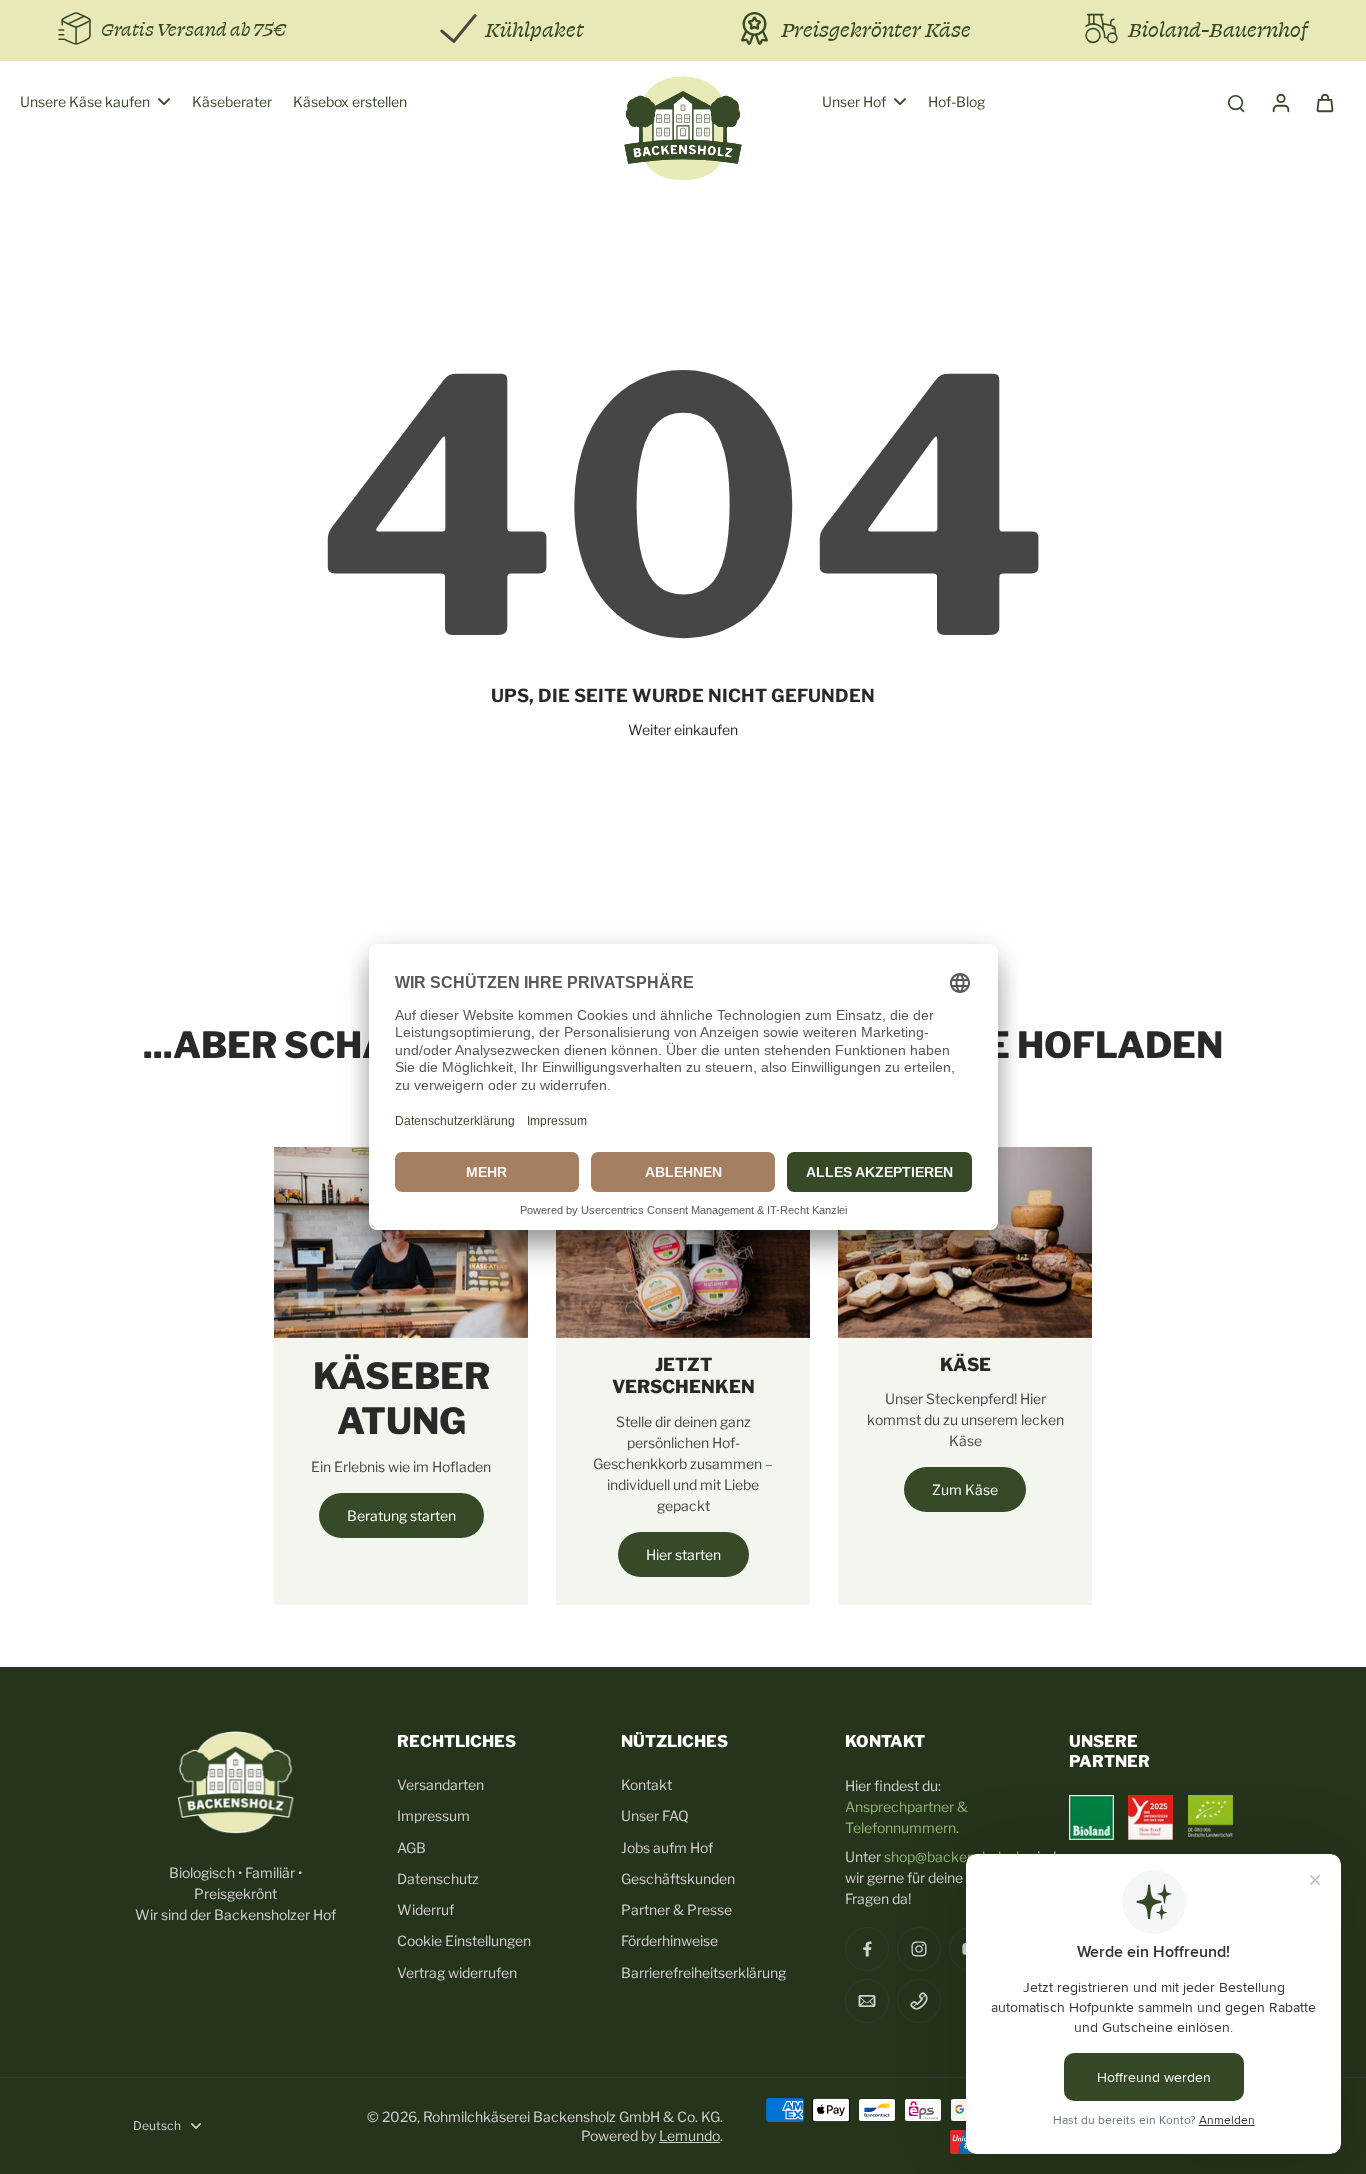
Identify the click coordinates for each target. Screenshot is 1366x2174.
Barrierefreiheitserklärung (703, 1972)
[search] (1236, 102)
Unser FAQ (655, 1815)
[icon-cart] (1324, 102)
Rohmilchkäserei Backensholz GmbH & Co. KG (571, 2116)
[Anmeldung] (1280, 102)
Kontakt (646, 1784)
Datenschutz (438, 1878)
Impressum (433, 1815)
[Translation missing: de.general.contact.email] (867, 2001)
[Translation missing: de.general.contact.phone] (919, 2001)
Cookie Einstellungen (464, 1940)
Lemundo (689, 2135)
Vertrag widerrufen (457, 1972)
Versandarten (440, 1784)
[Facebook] (867, 1949)
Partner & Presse (676, 1909)
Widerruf (425, 1909)
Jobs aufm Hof (667, 1847)
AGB (411, 1847)
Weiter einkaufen (683, 729)
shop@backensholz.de (955, 1856)
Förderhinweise (669, 1940)
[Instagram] (919, 1949)
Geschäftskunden (678, 1878)
